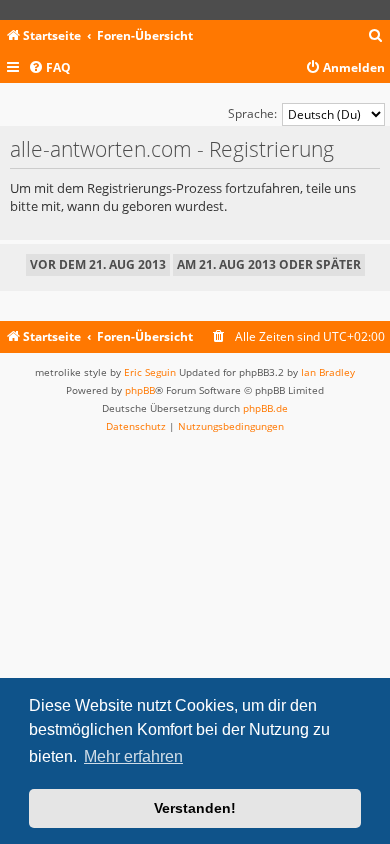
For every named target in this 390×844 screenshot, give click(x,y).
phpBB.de (265, 408)
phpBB (140, 390)
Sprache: (252, 113)
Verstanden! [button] (195, 808)
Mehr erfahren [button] (133, 756)
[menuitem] (376, 36)
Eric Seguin (150, 372)
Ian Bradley (328, 372)
